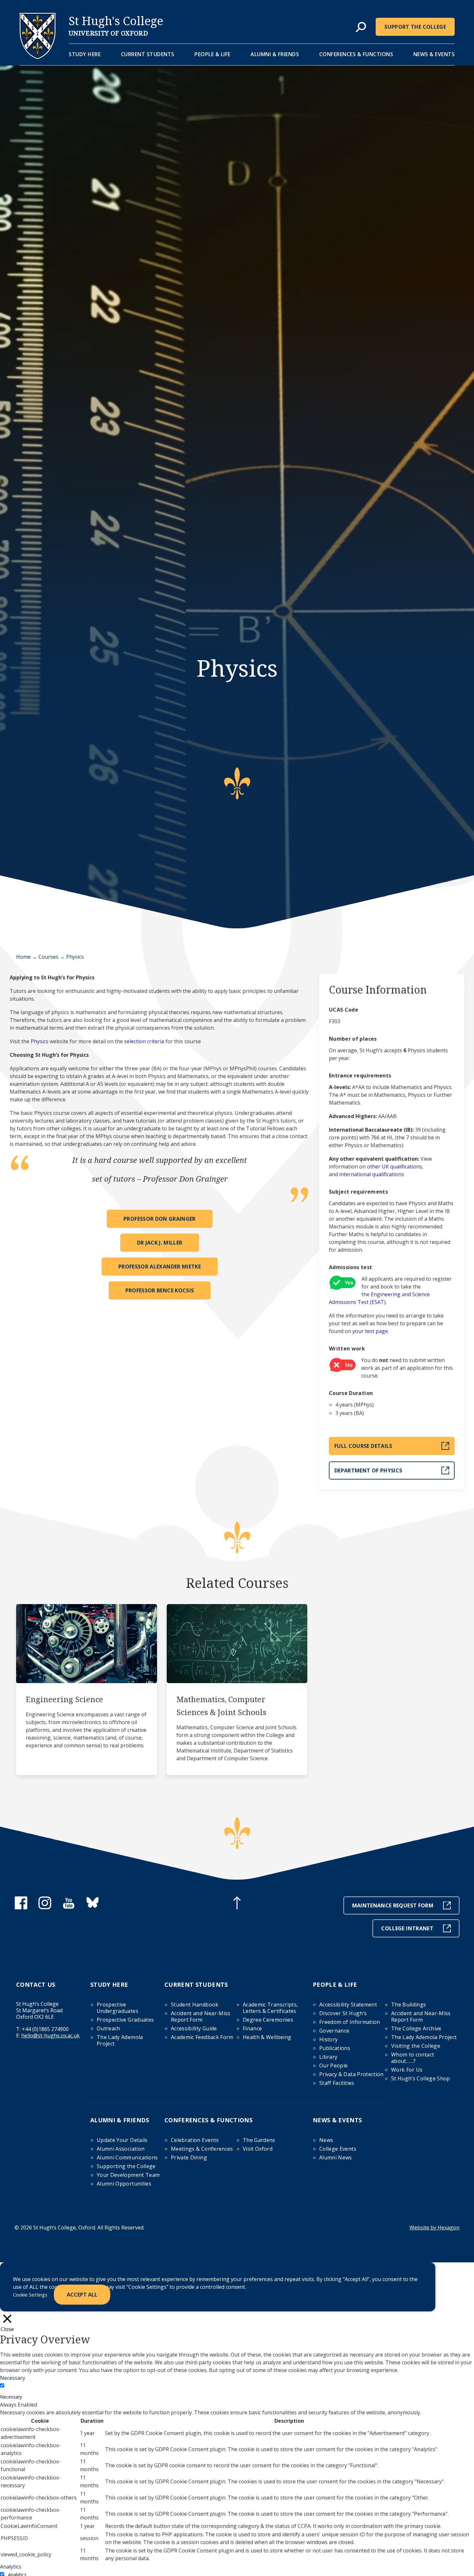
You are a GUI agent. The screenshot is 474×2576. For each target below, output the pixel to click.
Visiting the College (416, 2046)
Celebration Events (195, 2140)
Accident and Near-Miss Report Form (201, 2016)
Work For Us (407, 2070)
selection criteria (144, 1041)
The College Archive (416, 2028)
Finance (252, 2028)
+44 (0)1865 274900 (45, 2029)
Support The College (415, 27)
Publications (335, 2048)
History (328, 2039)
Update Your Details (122, 2140)
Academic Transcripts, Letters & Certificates (270, 2008)
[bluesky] (93, 1907)
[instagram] (45, 1907)
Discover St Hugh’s (343, 2013)
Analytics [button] (11, 2567)
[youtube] (69, 1907)
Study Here (85, 54)
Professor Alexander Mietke (160, 1267)
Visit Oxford (258, 2149)
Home (23, 957)
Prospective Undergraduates (118, 2008)
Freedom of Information (350, 2022)
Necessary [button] (13, 2378)
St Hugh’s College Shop (421, 2078)
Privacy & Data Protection (351, 2074)
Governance (334, 2031)
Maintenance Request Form (393, 1905)
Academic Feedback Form (202, 2037)
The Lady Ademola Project (120, 2040)
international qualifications (372, 1174)
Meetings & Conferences (202, 2149)
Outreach (109, 2028)
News (326, 2140)
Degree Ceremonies (268, 2020)
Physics (39, 1041)
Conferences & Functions (356, 54)
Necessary (11, 2397)
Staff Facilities (337, 2083)
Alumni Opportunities (124, 2184)
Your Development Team (128, 2175)
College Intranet (407, 1928)
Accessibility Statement (348, 2005)
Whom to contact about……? (413, 2058)
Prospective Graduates (125, 2020)
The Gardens (259, 2140)
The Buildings (409, 2005)
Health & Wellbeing (267, 2037)
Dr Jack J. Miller (160, 1243)
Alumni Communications (127, 2157)
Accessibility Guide (194, 2028)
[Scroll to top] (237, 1904)
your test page (370, 1331)
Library (328, 2057)
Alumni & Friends (275, 54)
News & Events (434, 54)
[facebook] (21, 1907)
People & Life (212, 54)
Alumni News (336, 2157)
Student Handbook (195, 2005)
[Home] (38, 57)
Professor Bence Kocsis (160, 1290)
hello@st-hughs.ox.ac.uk (50, 2036)
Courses (48, 957)
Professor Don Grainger (160, 1219)
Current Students (148, 54)
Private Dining (189, 2157)
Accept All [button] (82, 2295)
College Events (338, 2149)
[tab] (361, 27)
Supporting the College (126, 2166)
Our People (334, 2066)
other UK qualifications (395, 1167)
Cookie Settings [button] (30, 2295)
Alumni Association (121, 2149)
